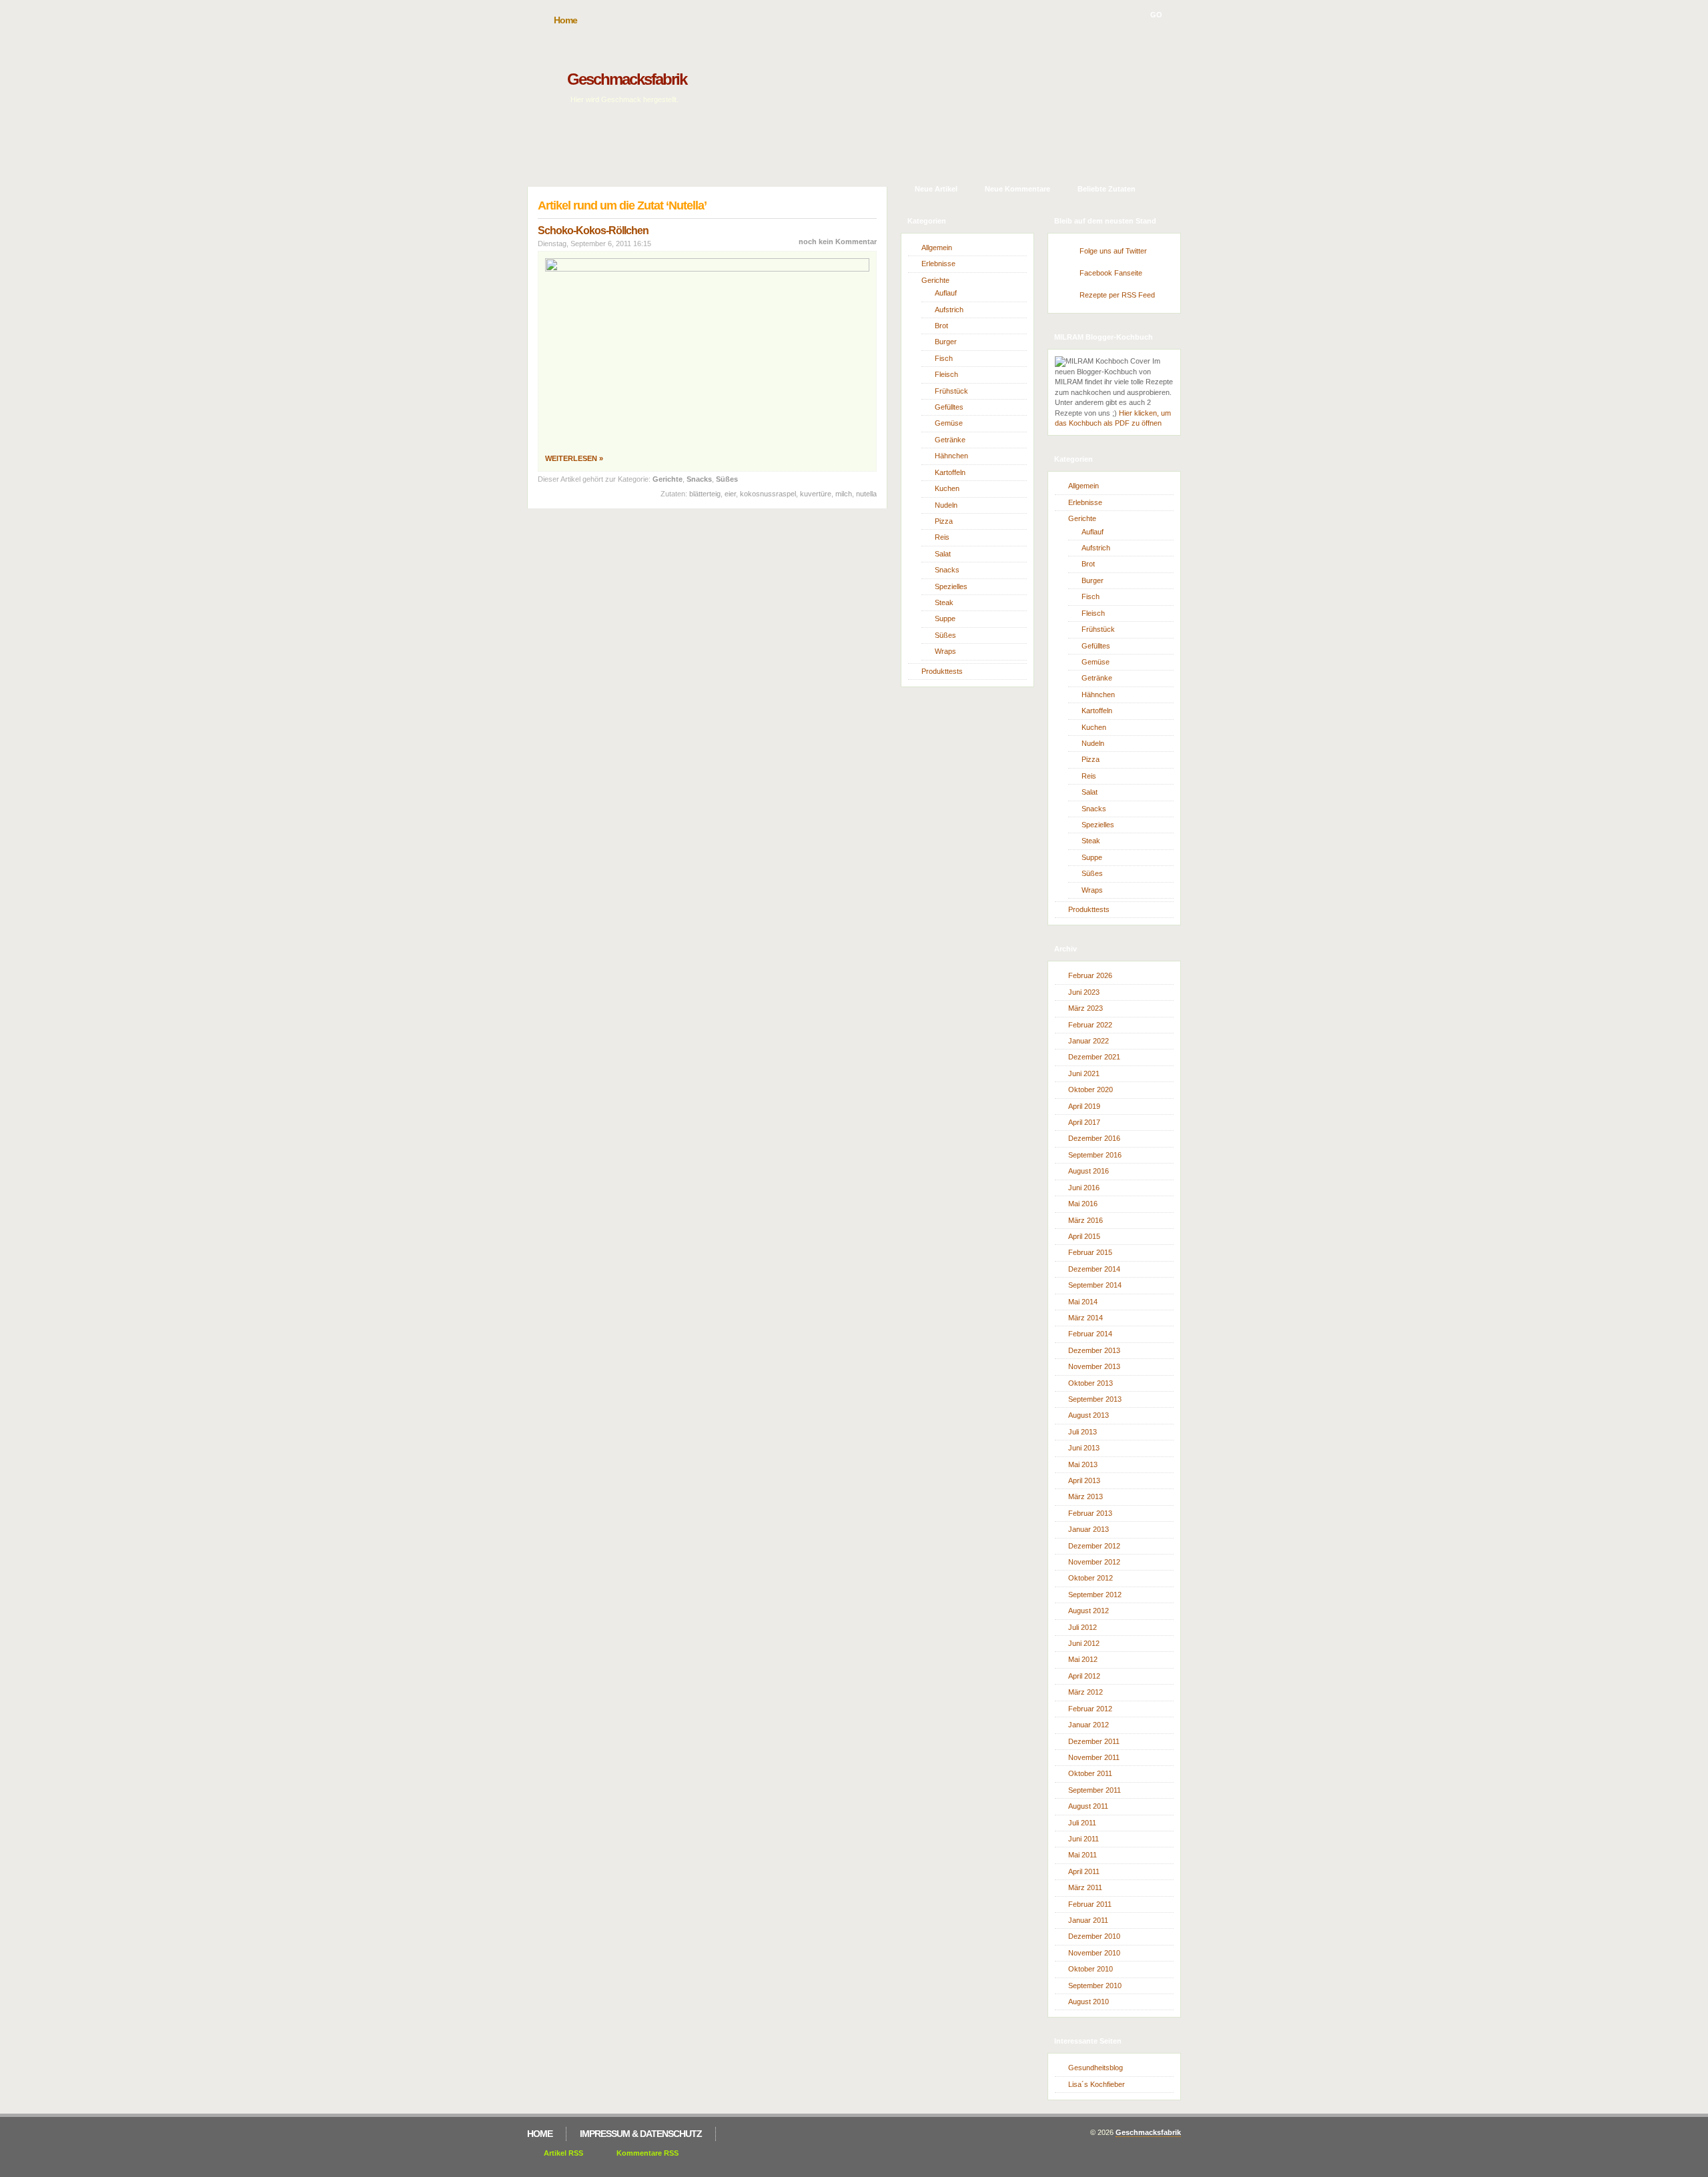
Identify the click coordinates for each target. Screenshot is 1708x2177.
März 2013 (1086, 1496)
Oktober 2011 (1090, 1773)
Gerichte (668, 479)
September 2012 (1095, 1595)
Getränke (950, 440)
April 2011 (1084, 1871)
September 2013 (1095, 1399)
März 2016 (1086, 1220)
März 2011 (1085, 1887)
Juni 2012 (1084, 1643)
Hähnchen (951, 456)
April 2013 (1084, 1480)
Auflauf (946, 293)
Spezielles (951, 586)
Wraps (945, 651)
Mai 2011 (1083, 1855)
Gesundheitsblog (1096, 2068)
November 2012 (1094, 1562)
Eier (730, 494)
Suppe (945, 618)
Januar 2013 (1089, 1529)
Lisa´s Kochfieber (1097, 2084)
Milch (844, 494)
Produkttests (942, 671)
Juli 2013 (1083, 1432)
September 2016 (1095, 1155)
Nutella (866, 494)
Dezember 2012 (1094, 1546)
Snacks (699, 479)
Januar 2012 (1089, 1725)
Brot (941, 326)
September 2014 (1095, 1285)
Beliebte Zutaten (1107, 189)
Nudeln (946, 505)
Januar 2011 (1088, 1920)
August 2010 (1089, 2002)
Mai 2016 (1083, 1204)
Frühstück (951, 391)
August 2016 (1089, 1171)
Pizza (944, 521)
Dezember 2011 (1094, 1741)
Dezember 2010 (1094, 1936)
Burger (946, 342)
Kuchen (947, 488)
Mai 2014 (1083, 1302)
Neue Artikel (936, 189)
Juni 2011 (1084, 1839)
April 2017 (1084, 1122)
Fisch (944, 358)
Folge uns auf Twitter (1113, 251)
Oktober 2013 (1091, 1383)
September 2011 (1095, 1790)
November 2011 (1094, 1757)
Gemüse (949, 423)
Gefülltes (949, 407)
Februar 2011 (1090, 1904)
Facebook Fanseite (1111, 273)
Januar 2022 (1089, 1041)
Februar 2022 (1090, 1025)
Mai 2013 (1083, 1464)
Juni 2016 (1084, 1188)
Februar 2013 (1090, 1513)
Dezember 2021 (1094, 1057)
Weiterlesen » (574, 458)
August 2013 (1089, 1415)
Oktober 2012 (1091, 1578)
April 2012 (1084, 1676)
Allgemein (937, 248)
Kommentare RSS (648, 2153)
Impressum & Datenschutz (641, 2134)
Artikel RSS (563, 2153)
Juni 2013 (1084, 1448)
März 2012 (1086, 1692)
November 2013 (1094, 1366)
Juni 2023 (1084, 992)
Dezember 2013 (1094, 1350)
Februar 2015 (1090, 1252)
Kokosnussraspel (768, 494)
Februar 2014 (1090, 1334)
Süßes (727, 479)
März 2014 (1086, 1318)
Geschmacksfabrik (627, 79)
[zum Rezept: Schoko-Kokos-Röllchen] (707, 269)
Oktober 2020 (1091, 1090)
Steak (944, 602)
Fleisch (946, 374)
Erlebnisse (938, 264)
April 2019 (1084, 1106)
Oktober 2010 (1091, 1969)
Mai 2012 (1083, 1659)
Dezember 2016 (1094, 1138)
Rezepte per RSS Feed (1117, 295)
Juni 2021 (1084, 1073)
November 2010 (1094, 1953)
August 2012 (1089, 1611)
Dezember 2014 (1094, 1269)
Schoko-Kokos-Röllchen (593, 231)
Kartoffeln (950, 472)
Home (565, 20)
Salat (943, 554)
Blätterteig (705, 494)
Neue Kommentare (1017, 189)
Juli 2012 (1083, 1627)
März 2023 (1086, 1008)
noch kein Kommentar (838, 242)
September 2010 (1095, 1986)
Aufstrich (949, 310)
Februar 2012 (1090, 1709)
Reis (942, 537)
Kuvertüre (816, 494)
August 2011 (1088, 1806)
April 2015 (1084, 1236)
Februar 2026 (1090, 975)
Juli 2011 (1082, 1823)
